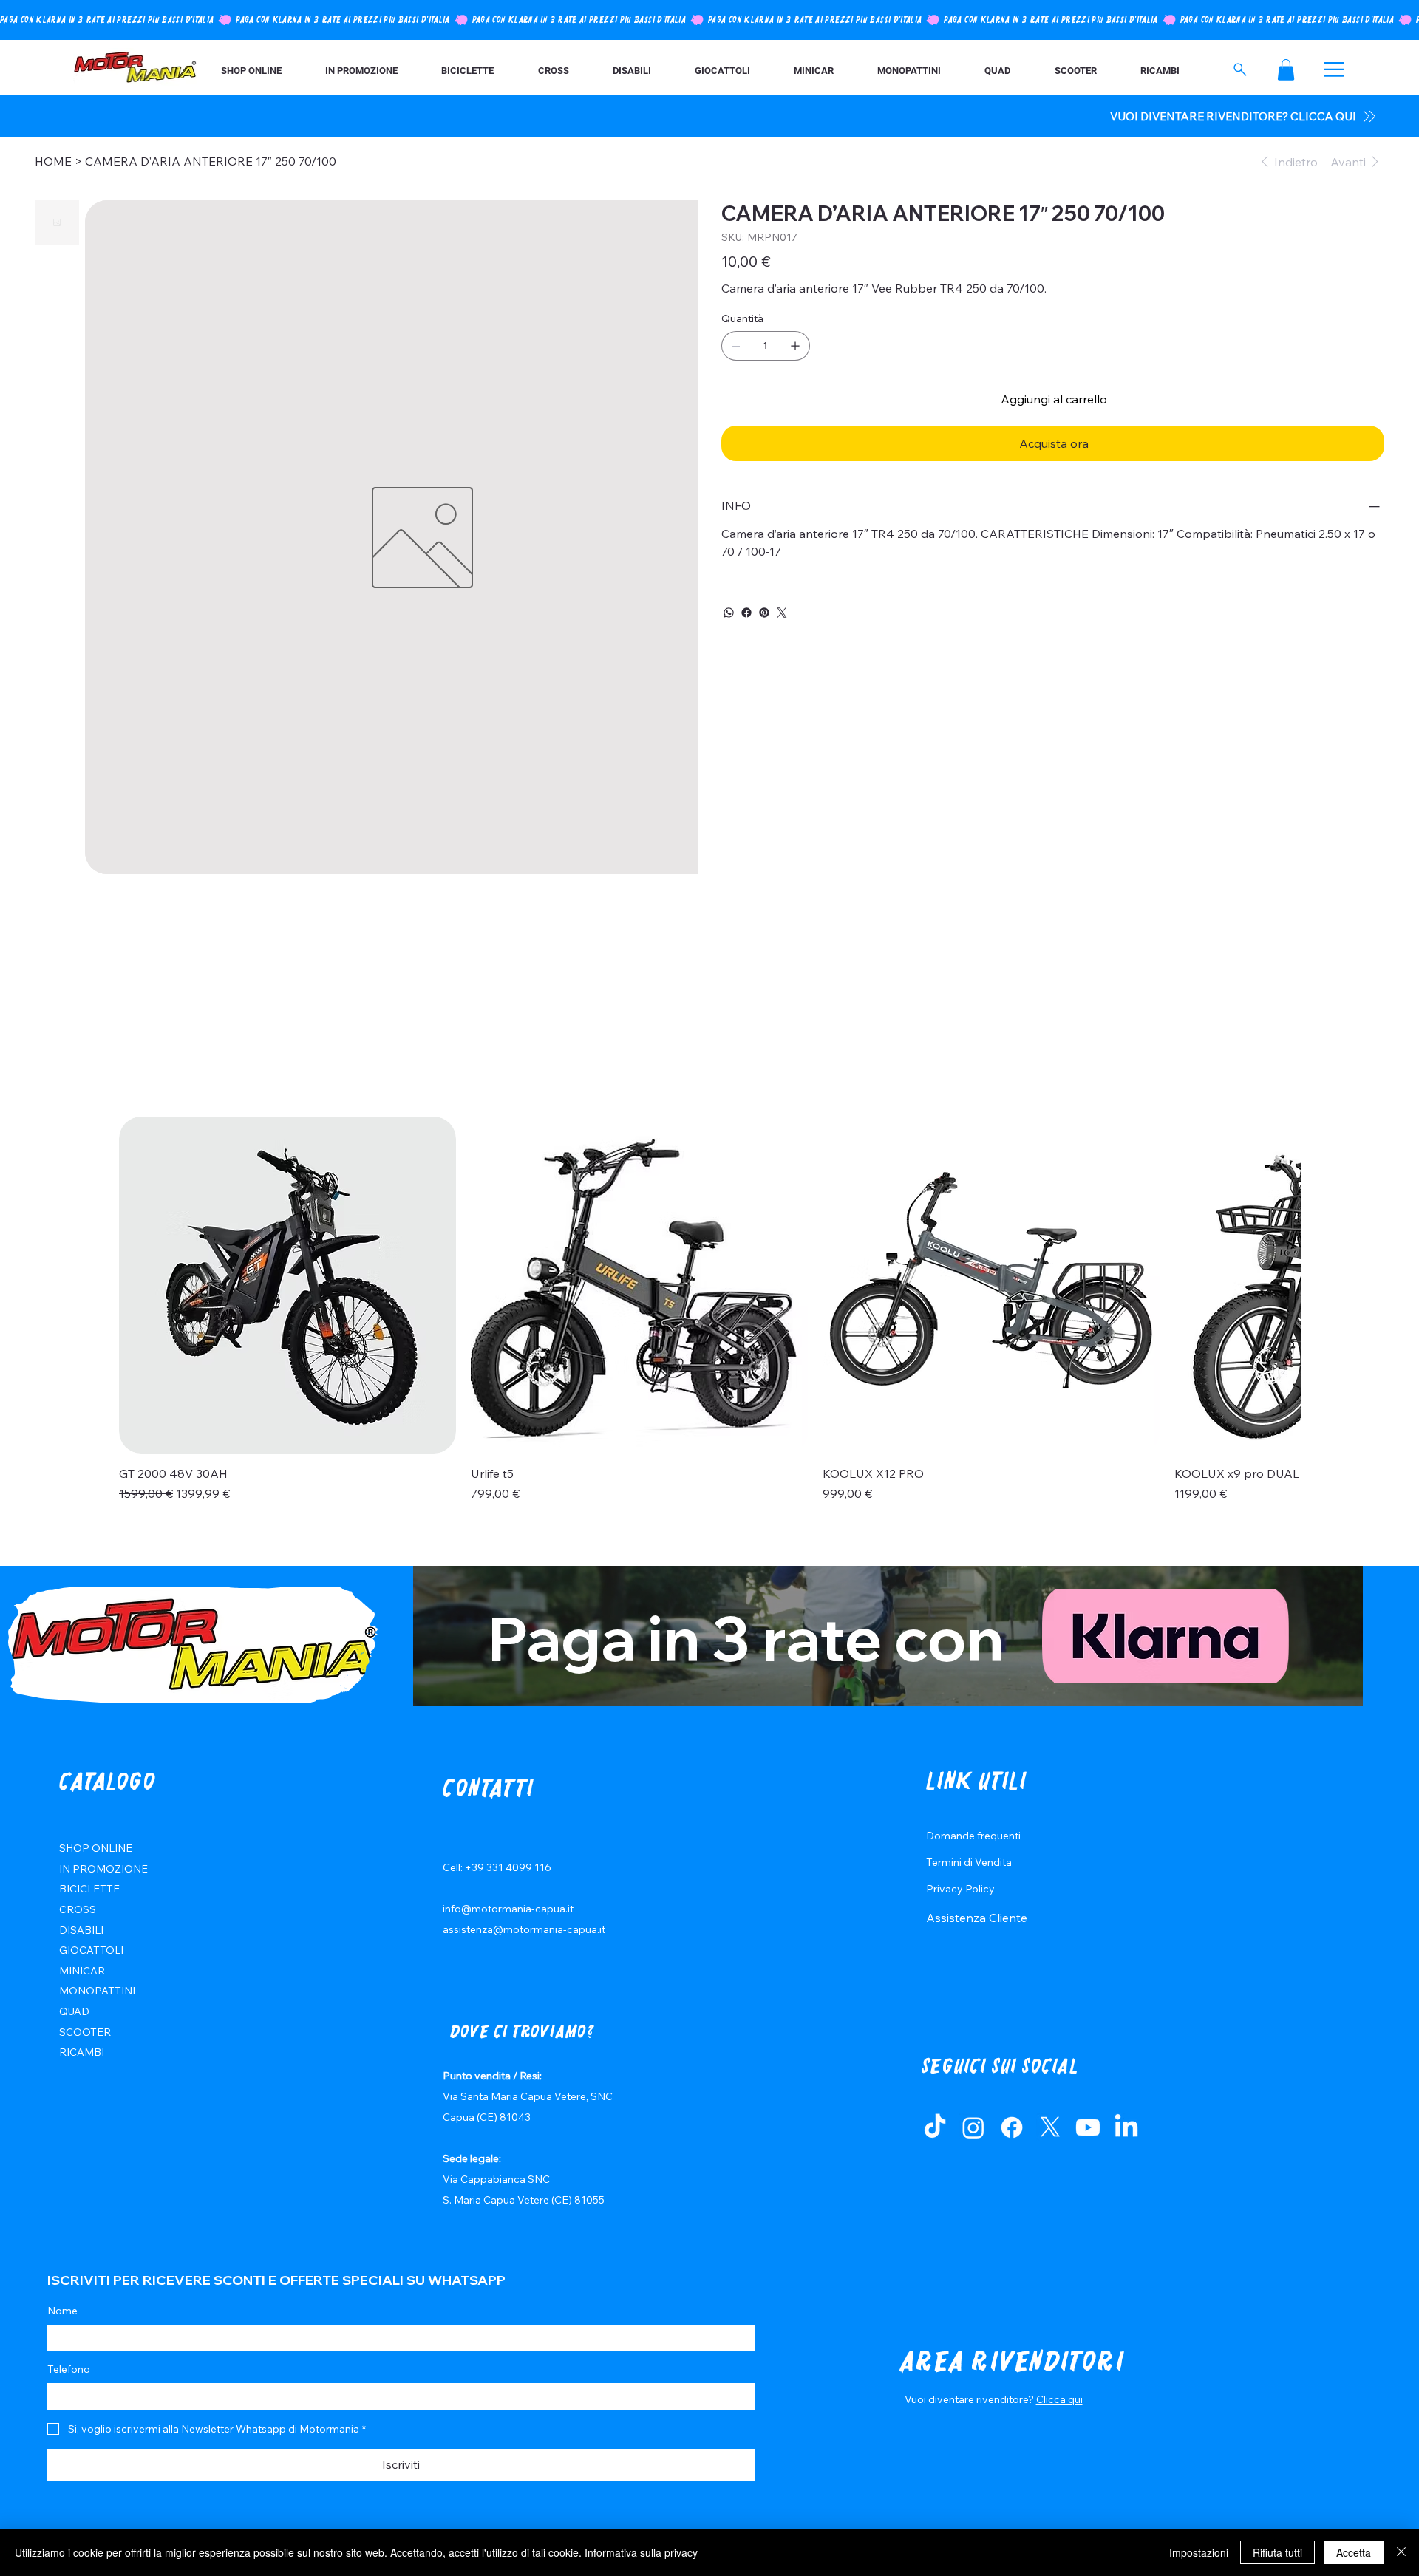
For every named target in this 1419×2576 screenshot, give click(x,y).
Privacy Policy (960, 1889)
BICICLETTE (89, 1889)
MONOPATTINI (97, 1991)
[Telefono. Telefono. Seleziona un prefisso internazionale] (71, 2396)
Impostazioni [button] (1199, 2552)
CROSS (78, 1909)
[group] (709, 1318)
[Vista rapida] (287, 1285)
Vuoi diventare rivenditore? (970, 2399)
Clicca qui (1059, 2399)
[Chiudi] (1401, 2552)
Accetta (1354, 2552)
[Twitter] (782, 613)
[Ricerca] (1241, 69)
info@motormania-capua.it (508, 1909)
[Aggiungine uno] (795, 346)
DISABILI (81, 1930)
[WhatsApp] (729, 613)
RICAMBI (82, 2052)
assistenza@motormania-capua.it (524, 1929)
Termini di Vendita (969, 1862)
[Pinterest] (764, 613)
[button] (1286, 70)
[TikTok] (935, 2127)
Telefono (69, 2369)
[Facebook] (746, 613)
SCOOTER (85, 2032)
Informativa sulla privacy (641, 2552)
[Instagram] (973, 2127)
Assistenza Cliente (977, 1918)
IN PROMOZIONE (103, 1869)
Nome (62, 2311)
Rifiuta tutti (1277, 2552)
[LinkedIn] (1126, 2127)
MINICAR (82, 1971)
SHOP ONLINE (96, 1848)
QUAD (74, 2011)
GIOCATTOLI (91, 1950)
